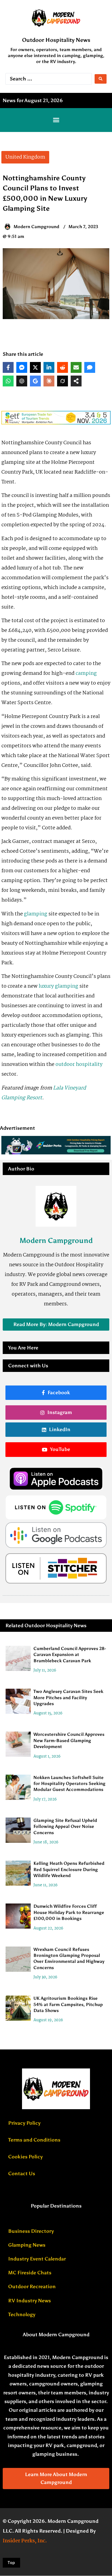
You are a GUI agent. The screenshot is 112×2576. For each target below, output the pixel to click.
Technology (22, 2314)
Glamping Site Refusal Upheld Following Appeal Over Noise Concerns (65, 1826)
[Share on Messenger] (22, 367)
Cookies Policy (25, 2157)
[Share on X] (35, 367)
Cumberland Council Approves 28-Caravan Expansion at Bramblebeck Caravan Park (70, 1655)
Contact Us (22, 2174)
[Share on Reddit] (63, 367)
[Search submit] (101, 79)
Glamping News (27, 2245)
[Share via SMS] (90, 367)
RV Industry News (29, 2301)
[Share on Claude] (49, 381)
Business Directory (31, 2231)
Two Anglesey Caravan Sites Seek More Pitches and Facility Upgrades (68, 1698)
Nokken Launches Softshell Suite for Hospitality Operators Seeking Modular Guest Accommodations (69, 1784)
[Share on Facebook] (8, 367)
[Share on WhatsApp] (8, 381)
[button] (56, 120)
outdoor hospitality (79, 1065)
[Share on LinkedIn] (49, 367)
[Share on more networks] (76, 381)
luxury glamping (58, 986)
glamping (36, 914)
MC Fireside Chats (30, 2273)
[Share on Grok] (63, 381)
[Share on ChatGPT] (22, 381)
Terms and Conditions (34, 2140)
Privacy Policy (24, 2123)
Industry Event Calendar (37, 2259)
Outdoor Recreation (32, 2287)
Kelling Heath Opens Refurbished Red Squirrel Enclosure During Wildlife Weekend (69, 1869)
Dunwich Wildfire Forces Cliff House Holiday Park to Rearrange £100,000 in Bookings (69, 1912)
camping (86, 673)
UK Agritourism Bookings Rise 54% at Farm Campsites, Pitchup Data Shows (68, 2004)
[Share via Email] (76, 367)
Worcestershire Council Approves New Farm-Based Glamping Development (69, 1741)
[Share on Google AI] (35, 381)
